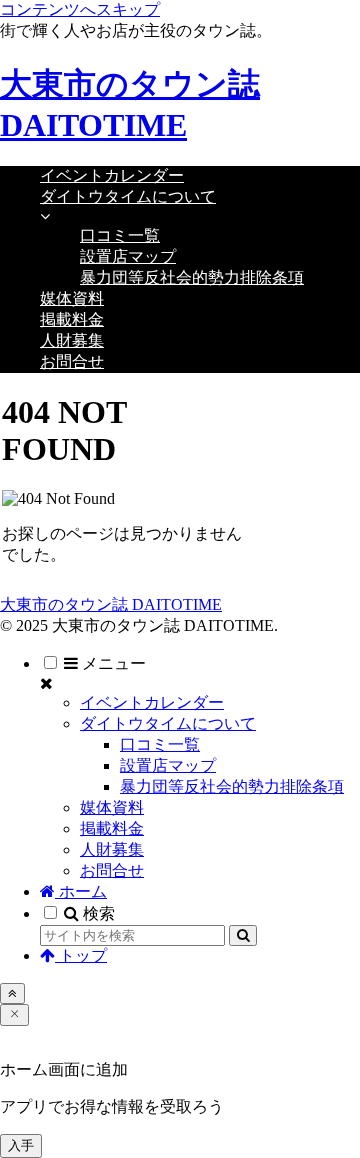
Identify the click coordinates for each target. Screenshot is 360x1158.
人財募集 (112, 849)
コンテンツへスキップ (80, 9)
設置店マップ (168, 765)
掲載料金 (112, 828)
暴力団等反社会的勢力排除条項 (232, 786)
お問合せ (112, 870)
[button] (243, 935)
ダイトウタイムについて (168, 723)
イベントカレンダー (152, 702)
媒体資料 (112, 807)
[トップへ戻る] (12, 993)
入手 (21, 1145)
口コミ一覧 (160, 744)
